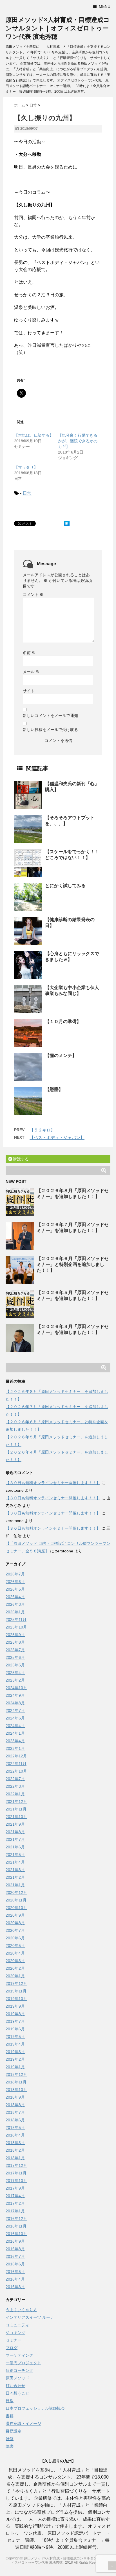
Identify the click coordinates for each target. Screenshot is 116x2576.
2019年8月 (15, 2014)
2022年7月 (15, 1779)
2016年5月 (15, 2272)
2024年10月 (16, 1688)
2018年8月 (15, 2105)
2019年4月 (15, 2044)
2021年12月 (16, 1801)
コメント (33, 595)
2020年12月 (16, 1892)
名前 (29, 653)
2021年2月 (15, 1877)
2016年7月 (15, 2256)
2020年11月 (16, 1900)
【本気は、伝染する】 (34, 435)
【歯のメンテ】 (61, 1055)
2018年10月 (16, 2090)
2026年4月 (15, 1597)
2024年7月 (15, 1710)
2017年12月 (16, 2165)
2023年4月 (15, 1741)
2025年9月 (15, 1635)
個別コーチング (19, 2370)
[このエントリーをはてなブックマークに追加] (67, 523)
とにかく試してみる (65, 886)
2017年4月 (15, 2196)
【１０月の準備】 (63, 1021)
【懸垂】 (54, 1089)
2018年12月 (16, 2074)
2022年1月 (15, 1794)
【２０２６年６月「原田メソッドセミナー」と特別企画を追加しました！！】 (73, 1264)
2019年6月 (15, 2029)
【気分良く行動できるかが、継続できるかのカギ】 (78, 441)
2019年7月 (15, 2021)
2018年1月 (15, 2158)
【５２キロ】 (42, 1130)
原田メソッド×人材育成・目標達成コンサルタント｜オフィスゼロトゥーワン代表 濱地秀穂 (58, 28)
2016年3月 (15, 2287)
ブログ (12, 2348)
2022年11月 (16, 1764)
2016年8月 (15, 2249)
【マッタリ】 (26, 467)
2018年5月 (15, 2128)
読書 (10, 2446)
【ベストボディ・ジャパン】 (57, 1137)
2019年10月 (16, 1999)
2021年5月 (15, 1855)
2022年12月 (16, 1756)
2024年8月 (15, 1703)
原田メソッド (17, 2378)
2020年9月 (15, 1915)
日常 (27, 493)
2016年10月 (16, 2234)
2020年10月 (16, 1908)
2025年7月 (15, 1650)
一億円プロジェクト (23, 2363)
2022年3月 (15, 1786)
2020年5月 (15, 1946)
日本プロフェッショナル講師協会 (35, 2408)
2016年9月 (15, 2241)
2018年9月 (15, 2097)
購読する (20, 1159)
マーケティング (19, 2355)
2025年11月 (16, 1620)
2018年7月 (15, 2112)
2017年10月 (16, 2181)
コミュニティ (17, 2325)
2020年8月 (15, 1923)
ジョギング (15, 2333)
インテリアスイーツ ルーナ (30, 2317)
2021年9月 (15, 1824)
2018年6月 (15, 2120)
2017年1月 (15, 2211)
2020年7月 (15, 1930)
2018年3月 (15, 2143)
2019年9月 (15, 2006)
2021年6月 (15, 1847)
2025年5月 (15, 1665)
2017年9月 (15, 2188)
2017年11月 (16, 2173)
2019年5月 (15, 2037)
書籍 (10, 2416)
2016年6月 (15, 2264)
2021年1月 (15, 1885)
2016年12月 (16, 2219)
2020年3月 (15, 1961)
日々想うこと (17, 2393)
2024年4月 (15, 1726)
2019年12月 (16, 1983)
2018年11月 (16, 2082)
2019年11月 (16, 1991)
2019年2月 (15, 2059)
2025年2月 (15, 1680)
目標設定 (14, 2431)
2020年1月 (15, 1976)
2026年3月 (15, 1604)
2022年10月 (16, 1771)
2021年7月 (15, 1839)
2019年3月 (15, 2052)
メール (31, 672)
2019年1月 (15, 2067)
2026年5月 (15, 1589)
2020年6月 (15, 1938)
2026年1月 (15, 1612)
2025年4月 (15, 1673)
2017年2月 (15, 2203)
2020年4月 (15, 1953)
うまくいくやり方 (21, 2310)
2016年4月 (15, 2279)
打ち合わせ (15, 2386)
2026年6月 (15, 1582)
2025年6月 (15, 1657)
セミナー (14, 2340)
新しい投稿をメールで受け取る (50, 730)
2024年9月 (15, 1695)
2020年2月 (15, 1968)
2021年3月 (15, 1870)
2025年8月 (15, 1642)
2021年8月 (15, 1832)
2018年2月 (15, 2150)
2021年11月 (16, 1809)
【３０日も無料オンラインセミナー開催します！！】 (53, 1483)
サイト (29, 691)
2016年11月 (16, 2226)
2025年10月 (16, 1627)
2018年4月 (15, 2135)
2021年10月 (16, 1817)
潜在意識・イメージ (23, 2424)
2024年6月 (15, 1718)
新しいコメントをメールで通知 (50, 716)
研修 (10, 2439)
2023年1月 (15, 1748)
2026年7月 (15, 1574)
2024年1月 (15, 1733)
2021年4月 (15, 1862)
